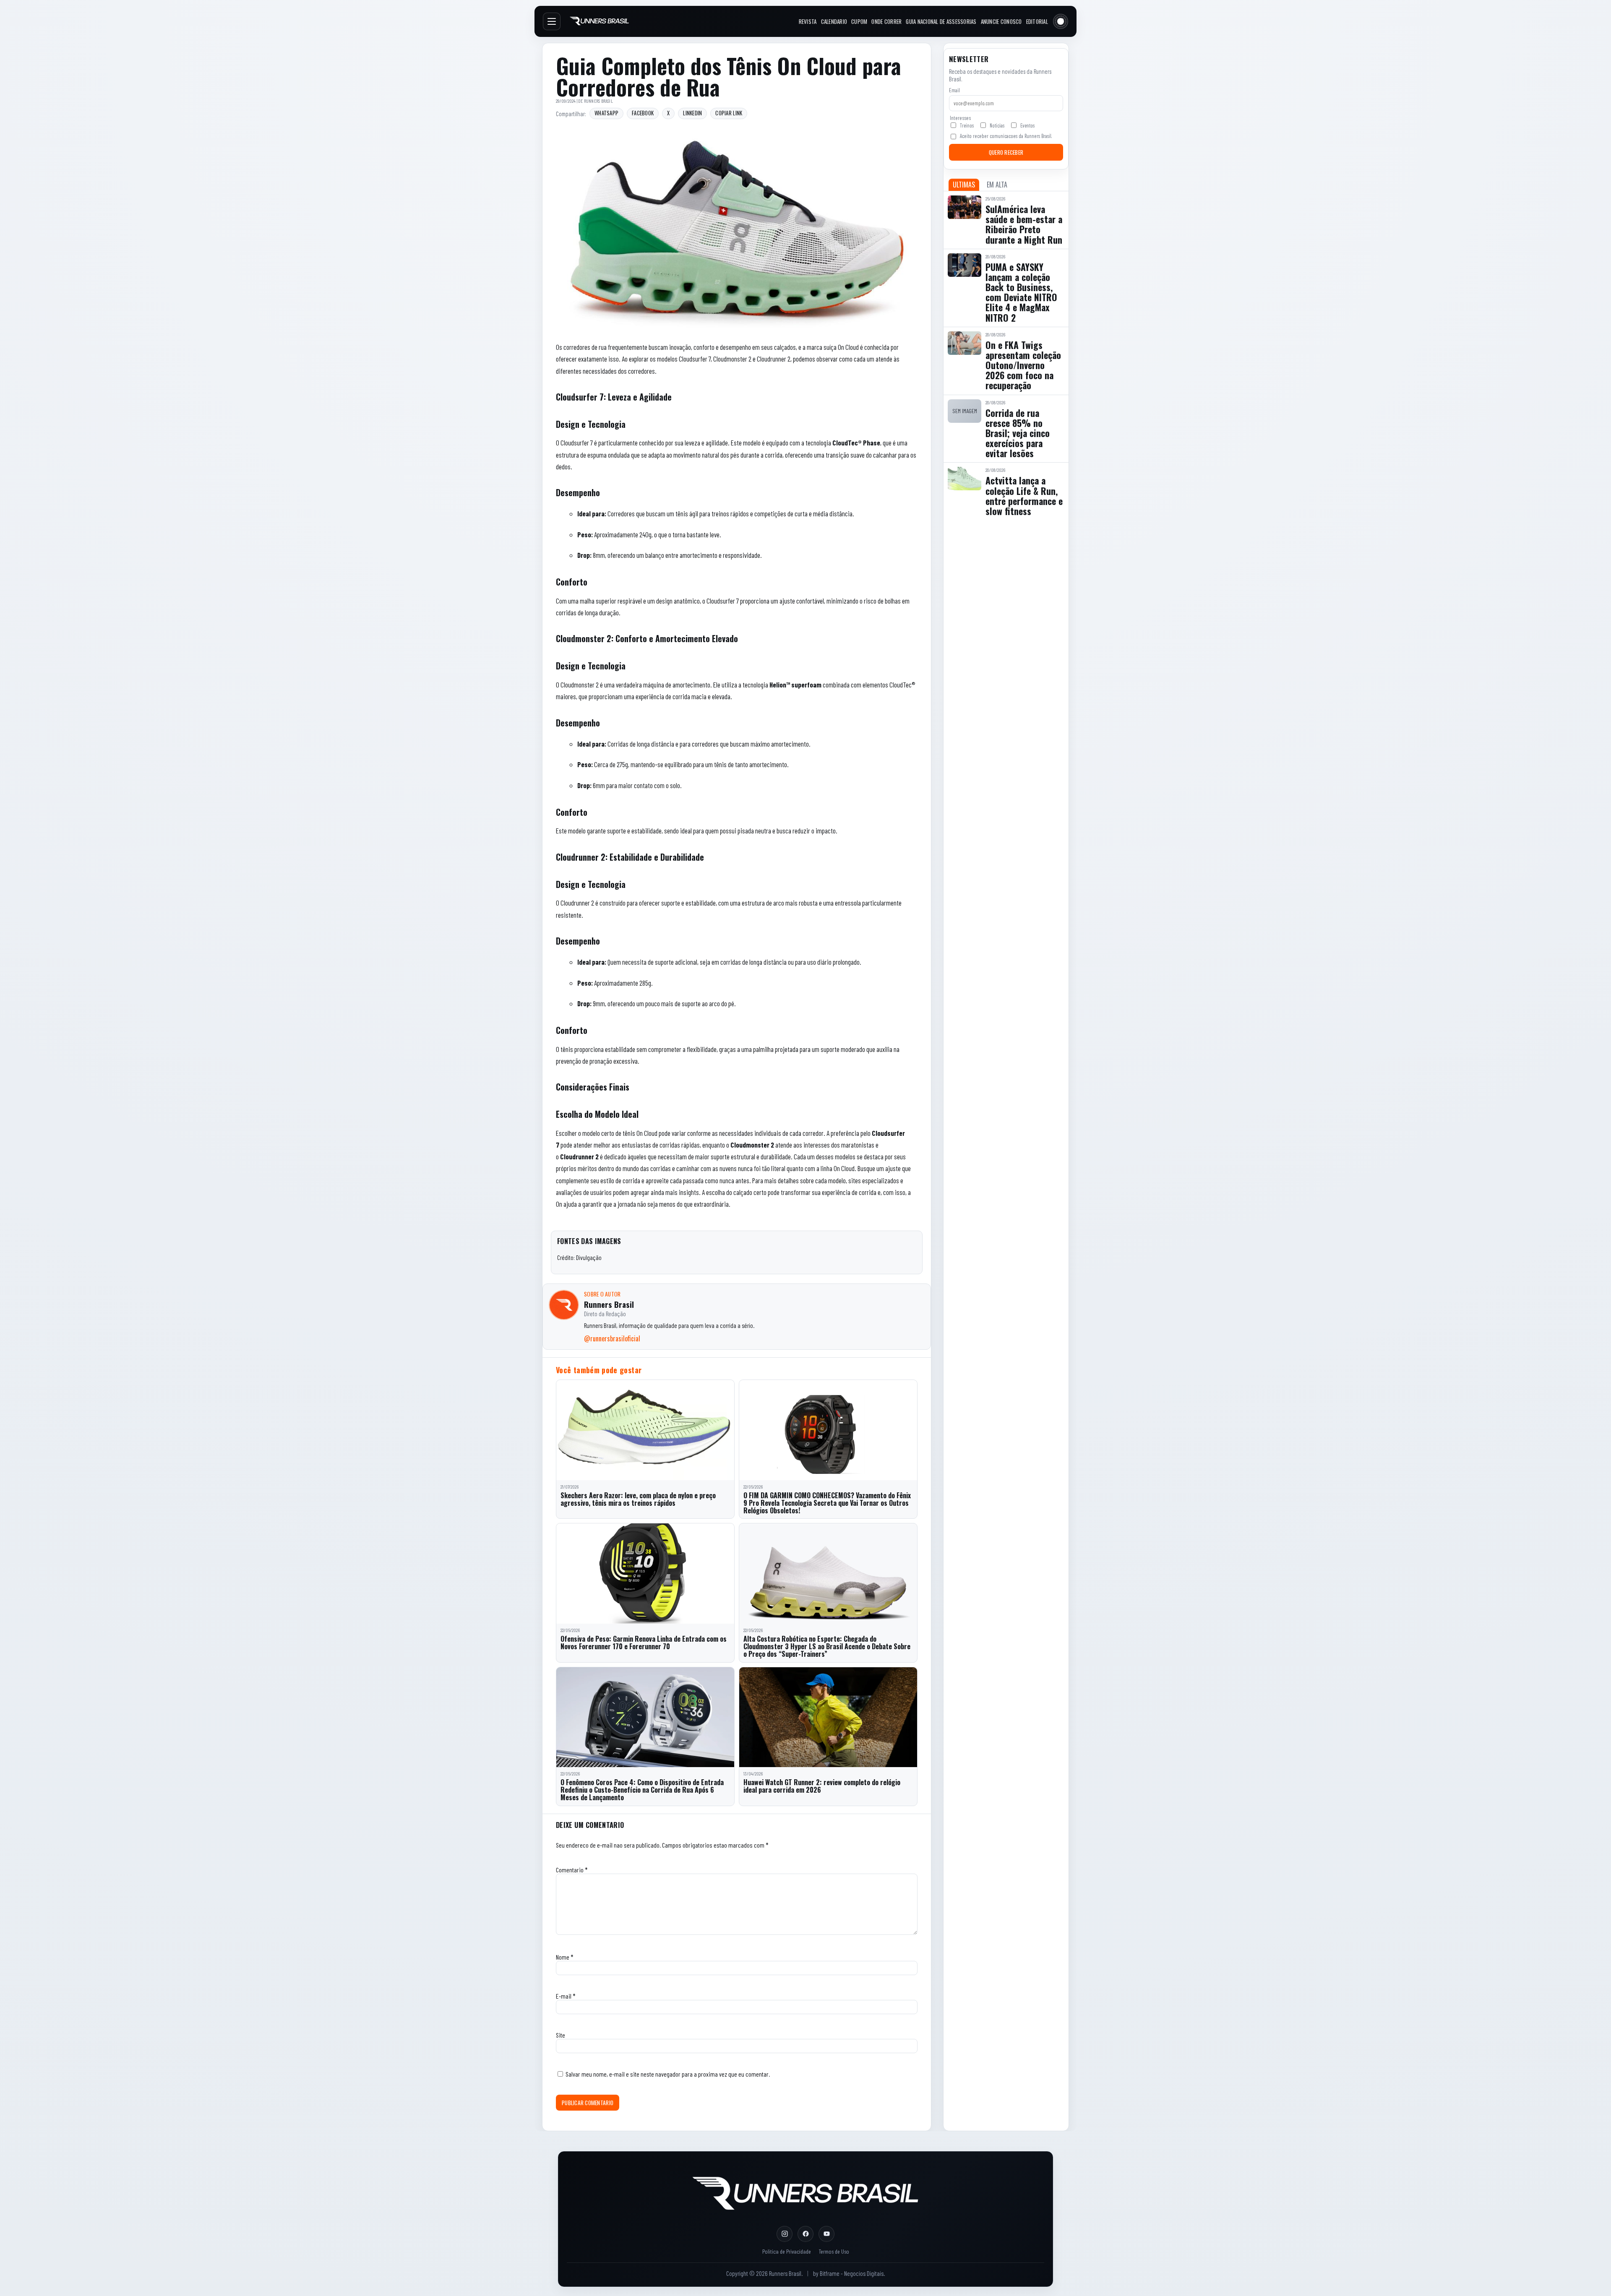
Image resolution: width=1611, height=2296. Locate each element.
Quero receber (1006, 152)
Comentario (572, 1870)
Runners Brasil (598, 101)
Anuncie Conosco (1001, 21)
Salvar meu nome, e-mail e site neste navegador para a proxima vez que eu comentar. (668, 2074)
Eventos (1027, 125)
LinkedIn (692, 113)
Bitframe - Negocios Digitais (852, 2273)
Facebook (643, 113)
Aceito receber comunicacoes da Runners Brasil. (1006, 136)
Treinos (967, 125)
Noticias (997, 125)
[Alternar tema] (1061, 21)
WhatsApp (606, 113)
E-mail (566, 1996)
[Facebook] (805, 2234)
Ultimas (964, 185)
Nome (565, 1957)
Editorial (1037, 21)
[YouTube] (826, 2234)
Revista (808, 21)
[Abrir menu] (552, 21)
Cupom (859, 21)
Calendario (834, 21)
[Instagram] (785, 2234)
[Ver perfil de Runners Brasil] (564, 1305)
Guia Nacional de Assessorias (941, 21)
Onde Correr (886, 21)
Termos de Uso (834, 2251)
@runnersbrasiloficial (612, 1338)
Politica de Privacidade (787, 2251)
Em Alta (997, 185)
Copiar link (729, 113)
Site (560, 2035)
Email (954, 90)
